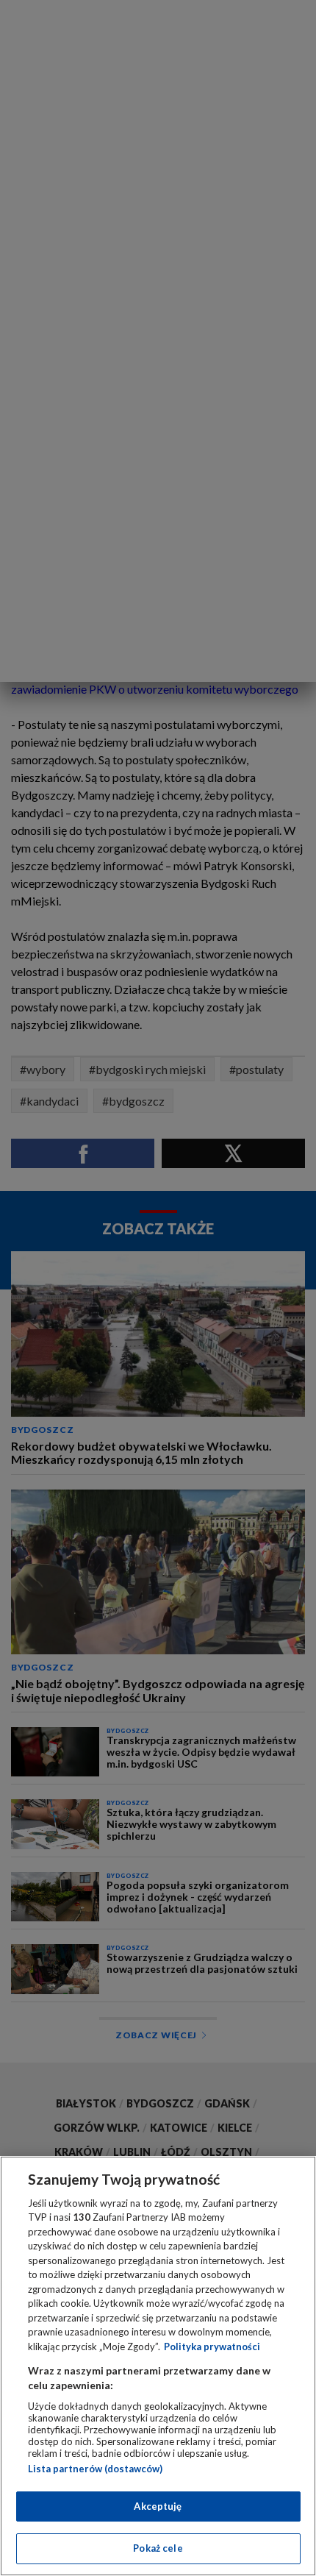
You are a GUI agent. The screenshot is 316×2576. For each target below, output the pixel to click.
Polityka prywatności (212, 2346)
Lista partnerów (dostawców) (95, 2469)
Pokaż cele (158, 2548)
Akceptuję (158, 2506)
